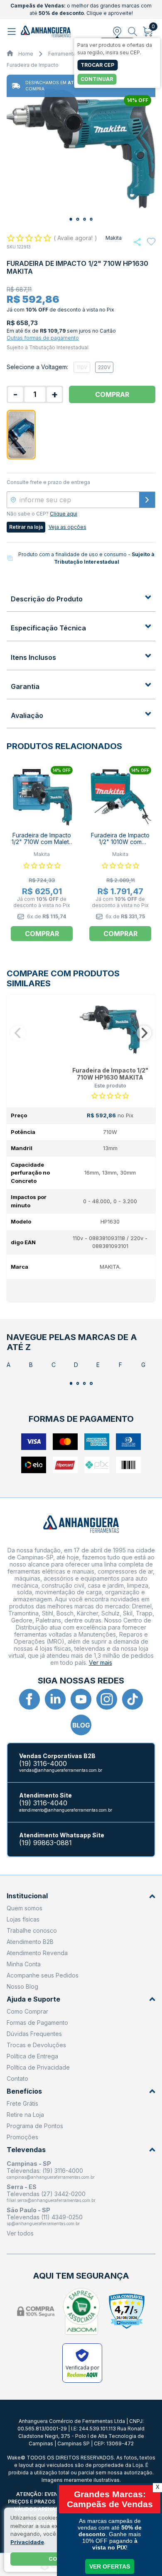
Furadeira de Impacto (33, 65)
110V (82, 367)
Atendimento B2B (30, 1942)
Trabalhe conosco (32, 1930)
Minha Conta (24, 1964)
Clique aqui (64, 514)
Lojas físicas (23, 1919)
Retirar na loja (26, 527)
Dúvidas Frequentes (34, 2034)
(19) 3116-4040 (43, 1803)
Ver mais (101, 1663)
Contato (17, 2079)
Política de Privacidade (38, 2067)
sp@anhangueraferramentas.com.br (43, 2223)
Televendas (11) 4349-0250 (45, 2217)
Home (26, 54)
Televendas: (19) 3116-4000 (45, 2171)
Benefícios (24, 2091)
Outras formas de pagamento (43, 338)
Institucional (27, 1896)
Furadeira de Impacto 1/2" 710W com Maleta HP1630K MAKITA (42, 842)
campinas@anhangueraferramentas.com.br (51, 2177)
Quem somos (25, 1908)
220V (104, 367)
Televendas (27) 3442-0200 (46, 2194)
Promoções (22, 2137)
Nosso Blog (22, 1986)
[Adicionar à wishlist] (151, 242)
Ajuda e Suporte (33, 1999)
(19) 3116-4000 (43, 1764)
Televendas (26, 2150)
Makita (114, 238)
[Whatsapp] (137, 242)
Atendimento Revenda (37, 1953)
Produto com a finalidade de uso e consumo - (86, 558)
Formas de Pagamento (37, 2023)
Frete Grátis (22, 2103)
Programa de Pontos (35, 2126)
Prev (18, 1033)
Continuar (97, 79)
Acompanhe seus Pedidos (43, 1975)
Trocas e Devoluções (36, 2045)
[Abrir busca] (133, 32)
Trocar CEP (97, 65)
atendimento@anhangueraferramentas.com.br (66, 1810)
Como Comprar (27, 2011)
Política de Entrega (32, 2056)
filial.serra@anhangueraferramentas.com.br (51, 2200)
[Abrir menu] (13, 32)
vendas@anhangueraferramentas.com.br (61, 1770)
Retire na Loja (25, 2115)
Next (144, 1033)
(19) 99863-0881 (45, 1843)
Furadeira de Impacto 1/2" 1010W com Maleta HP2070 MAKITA (120, 846)
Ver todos (20, 2233)
